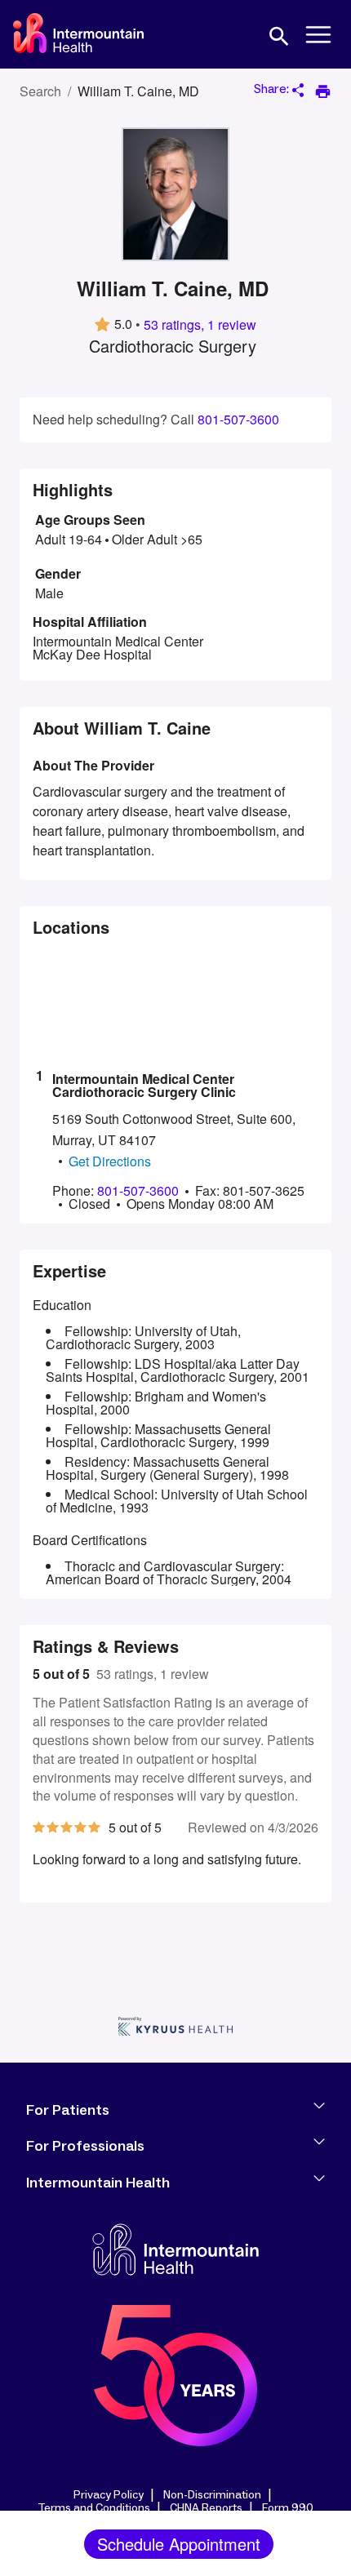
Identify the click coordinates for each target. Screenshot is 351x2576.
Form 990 (288, 2508)
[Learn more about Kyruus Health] (175, 2028)
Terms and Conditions (94, 2508)
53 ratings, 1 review (200, 325)
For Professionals (85, 2147)
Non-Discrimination (212, 2495)
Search (40, 91)
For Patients (68, 2111)
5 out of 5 (61, 1674)
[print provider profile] (323, 91)
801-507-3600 (238, 420)
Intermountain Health (98, 2183)
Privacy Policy (109, 2495)
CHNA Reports (206, 2508)
